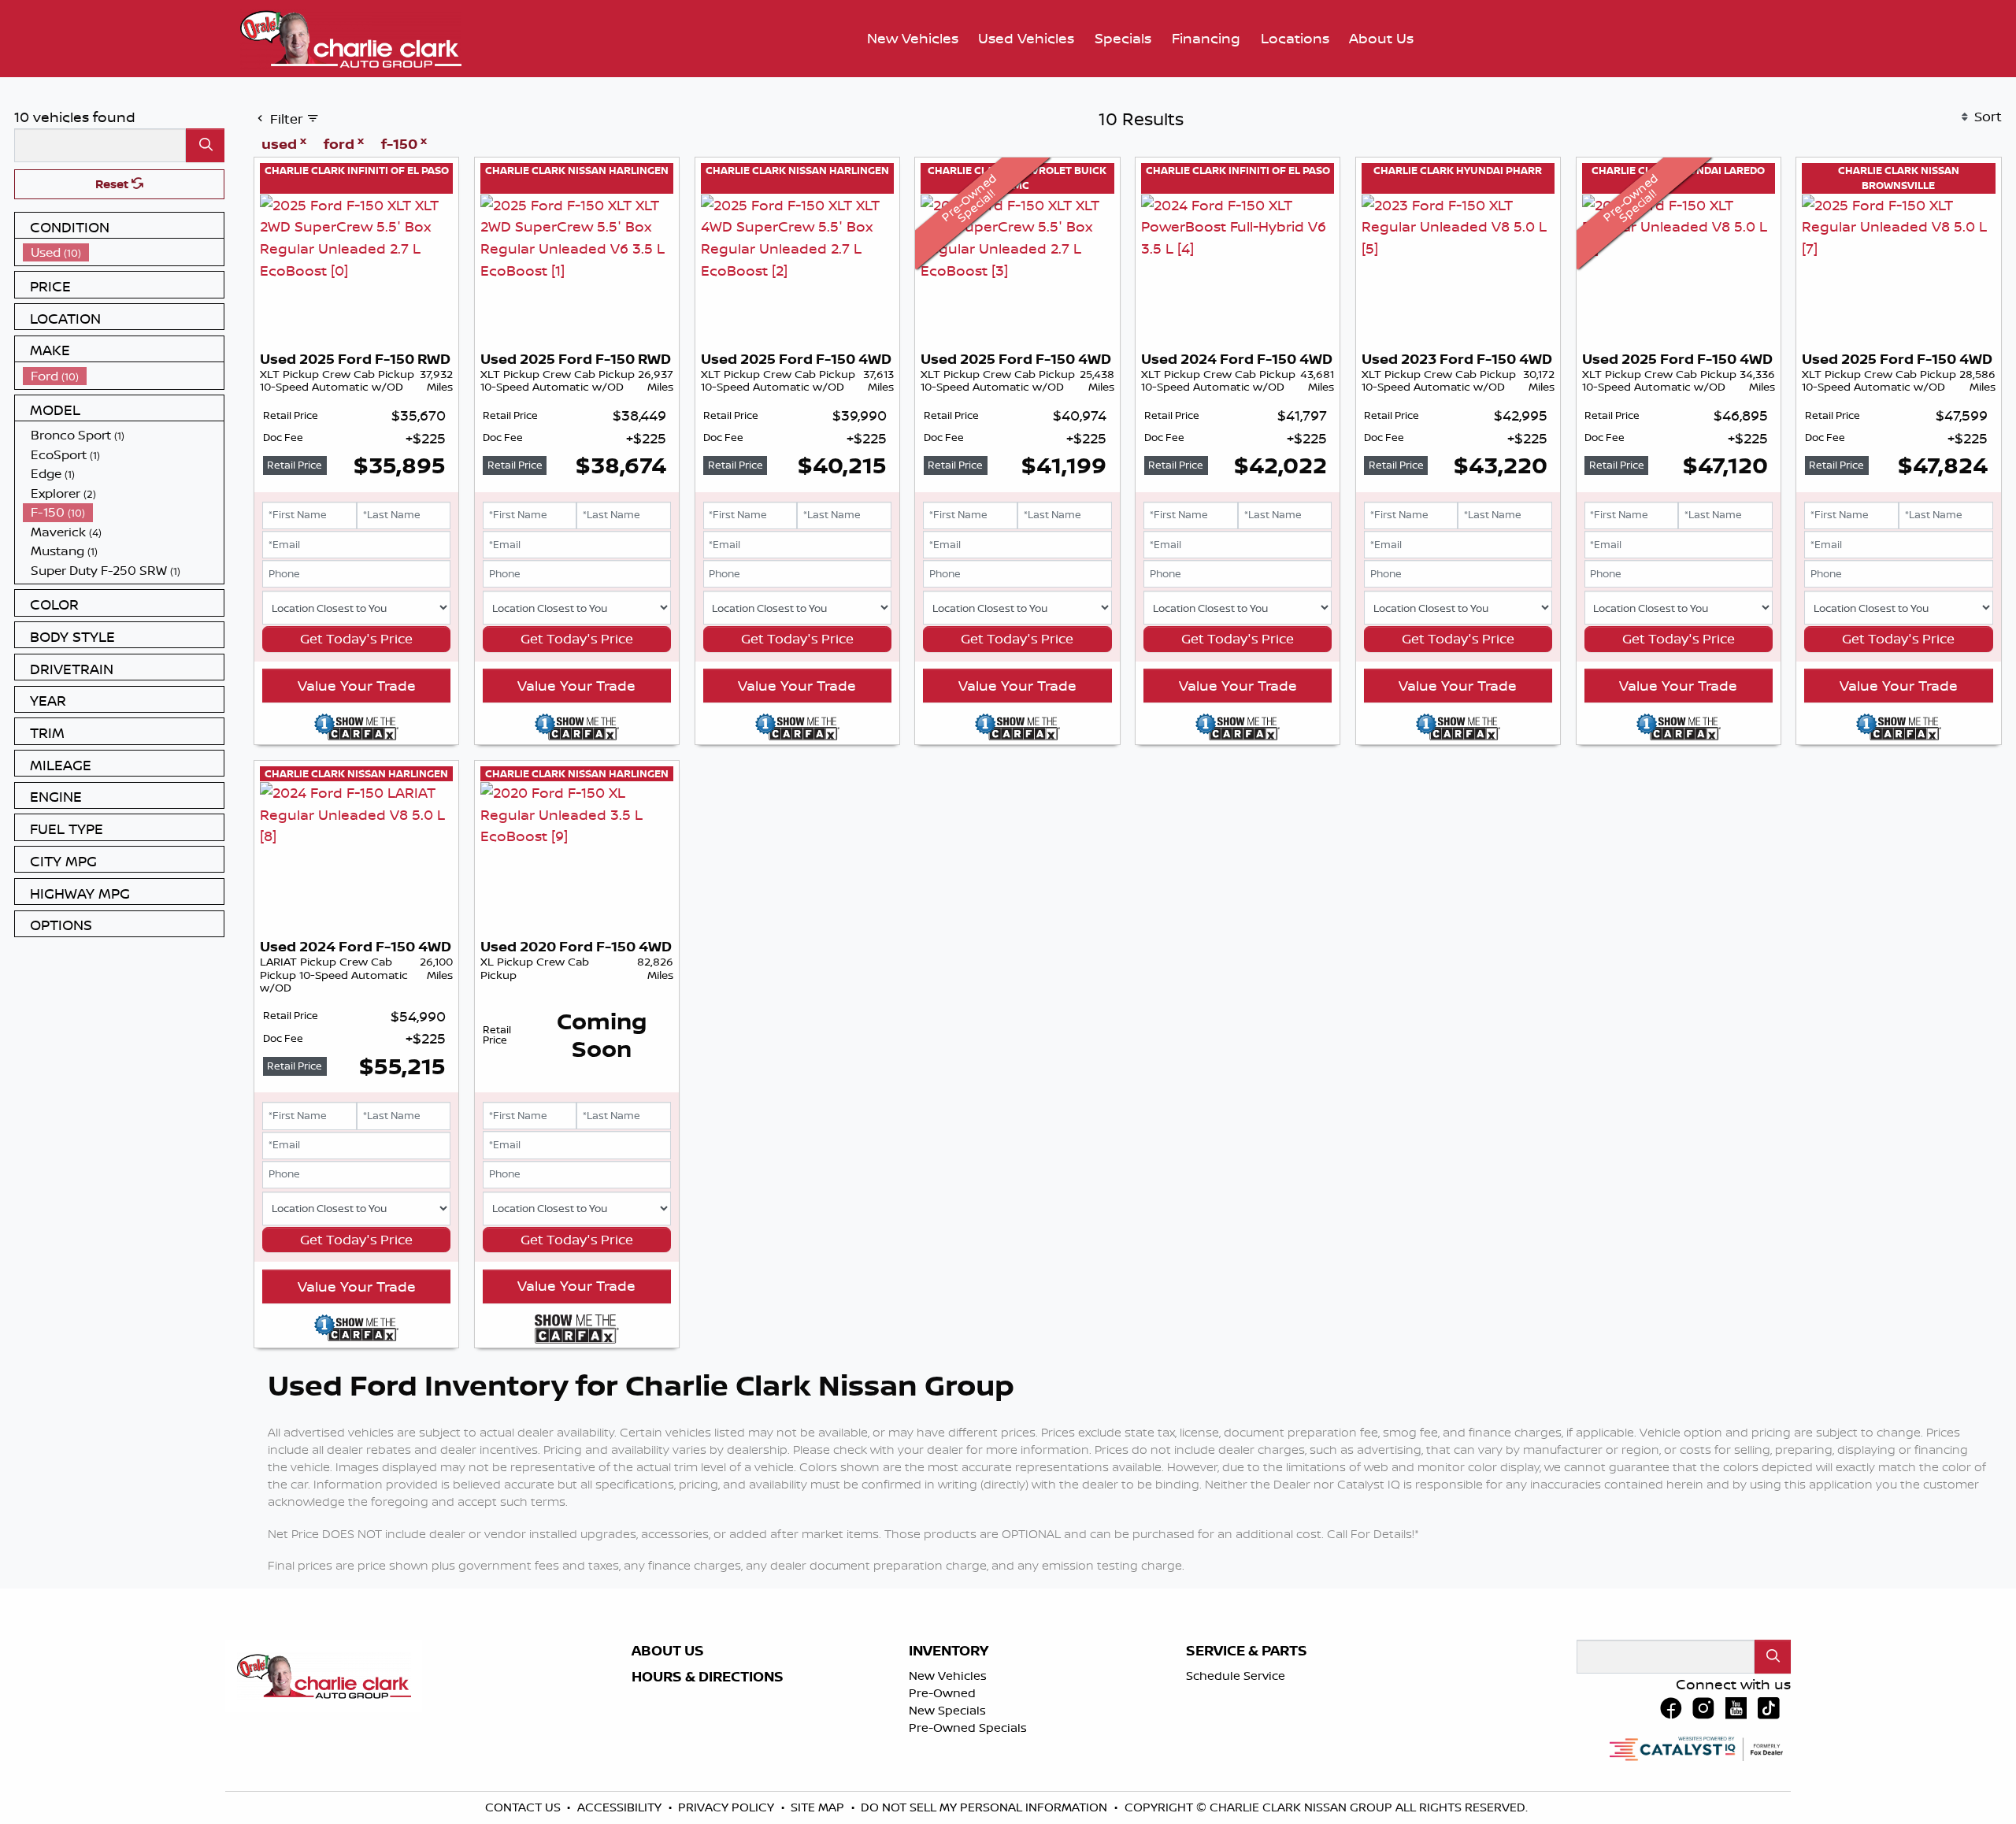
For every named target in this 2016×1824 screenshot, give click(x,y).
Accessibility (621, 1807)
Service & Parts (1247, 1651)
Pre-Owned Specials (968, 1728)
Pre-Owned (942, 1693)
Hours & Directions (708, 1677)
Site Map (819, 1807)
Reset (113, 184)
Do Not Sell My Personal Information (986, 1807)
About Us (668, 1651)
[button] (913, 39)
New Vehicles (948, 1676)
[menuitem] (124, 252)
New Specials (947, 1710)
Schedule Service (1236, 1676)
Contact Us (524, 1807)
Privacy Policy (728, 1807)
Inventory (949, 1651)
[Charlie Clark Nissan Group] (351, 37)
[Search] (205, 145)
